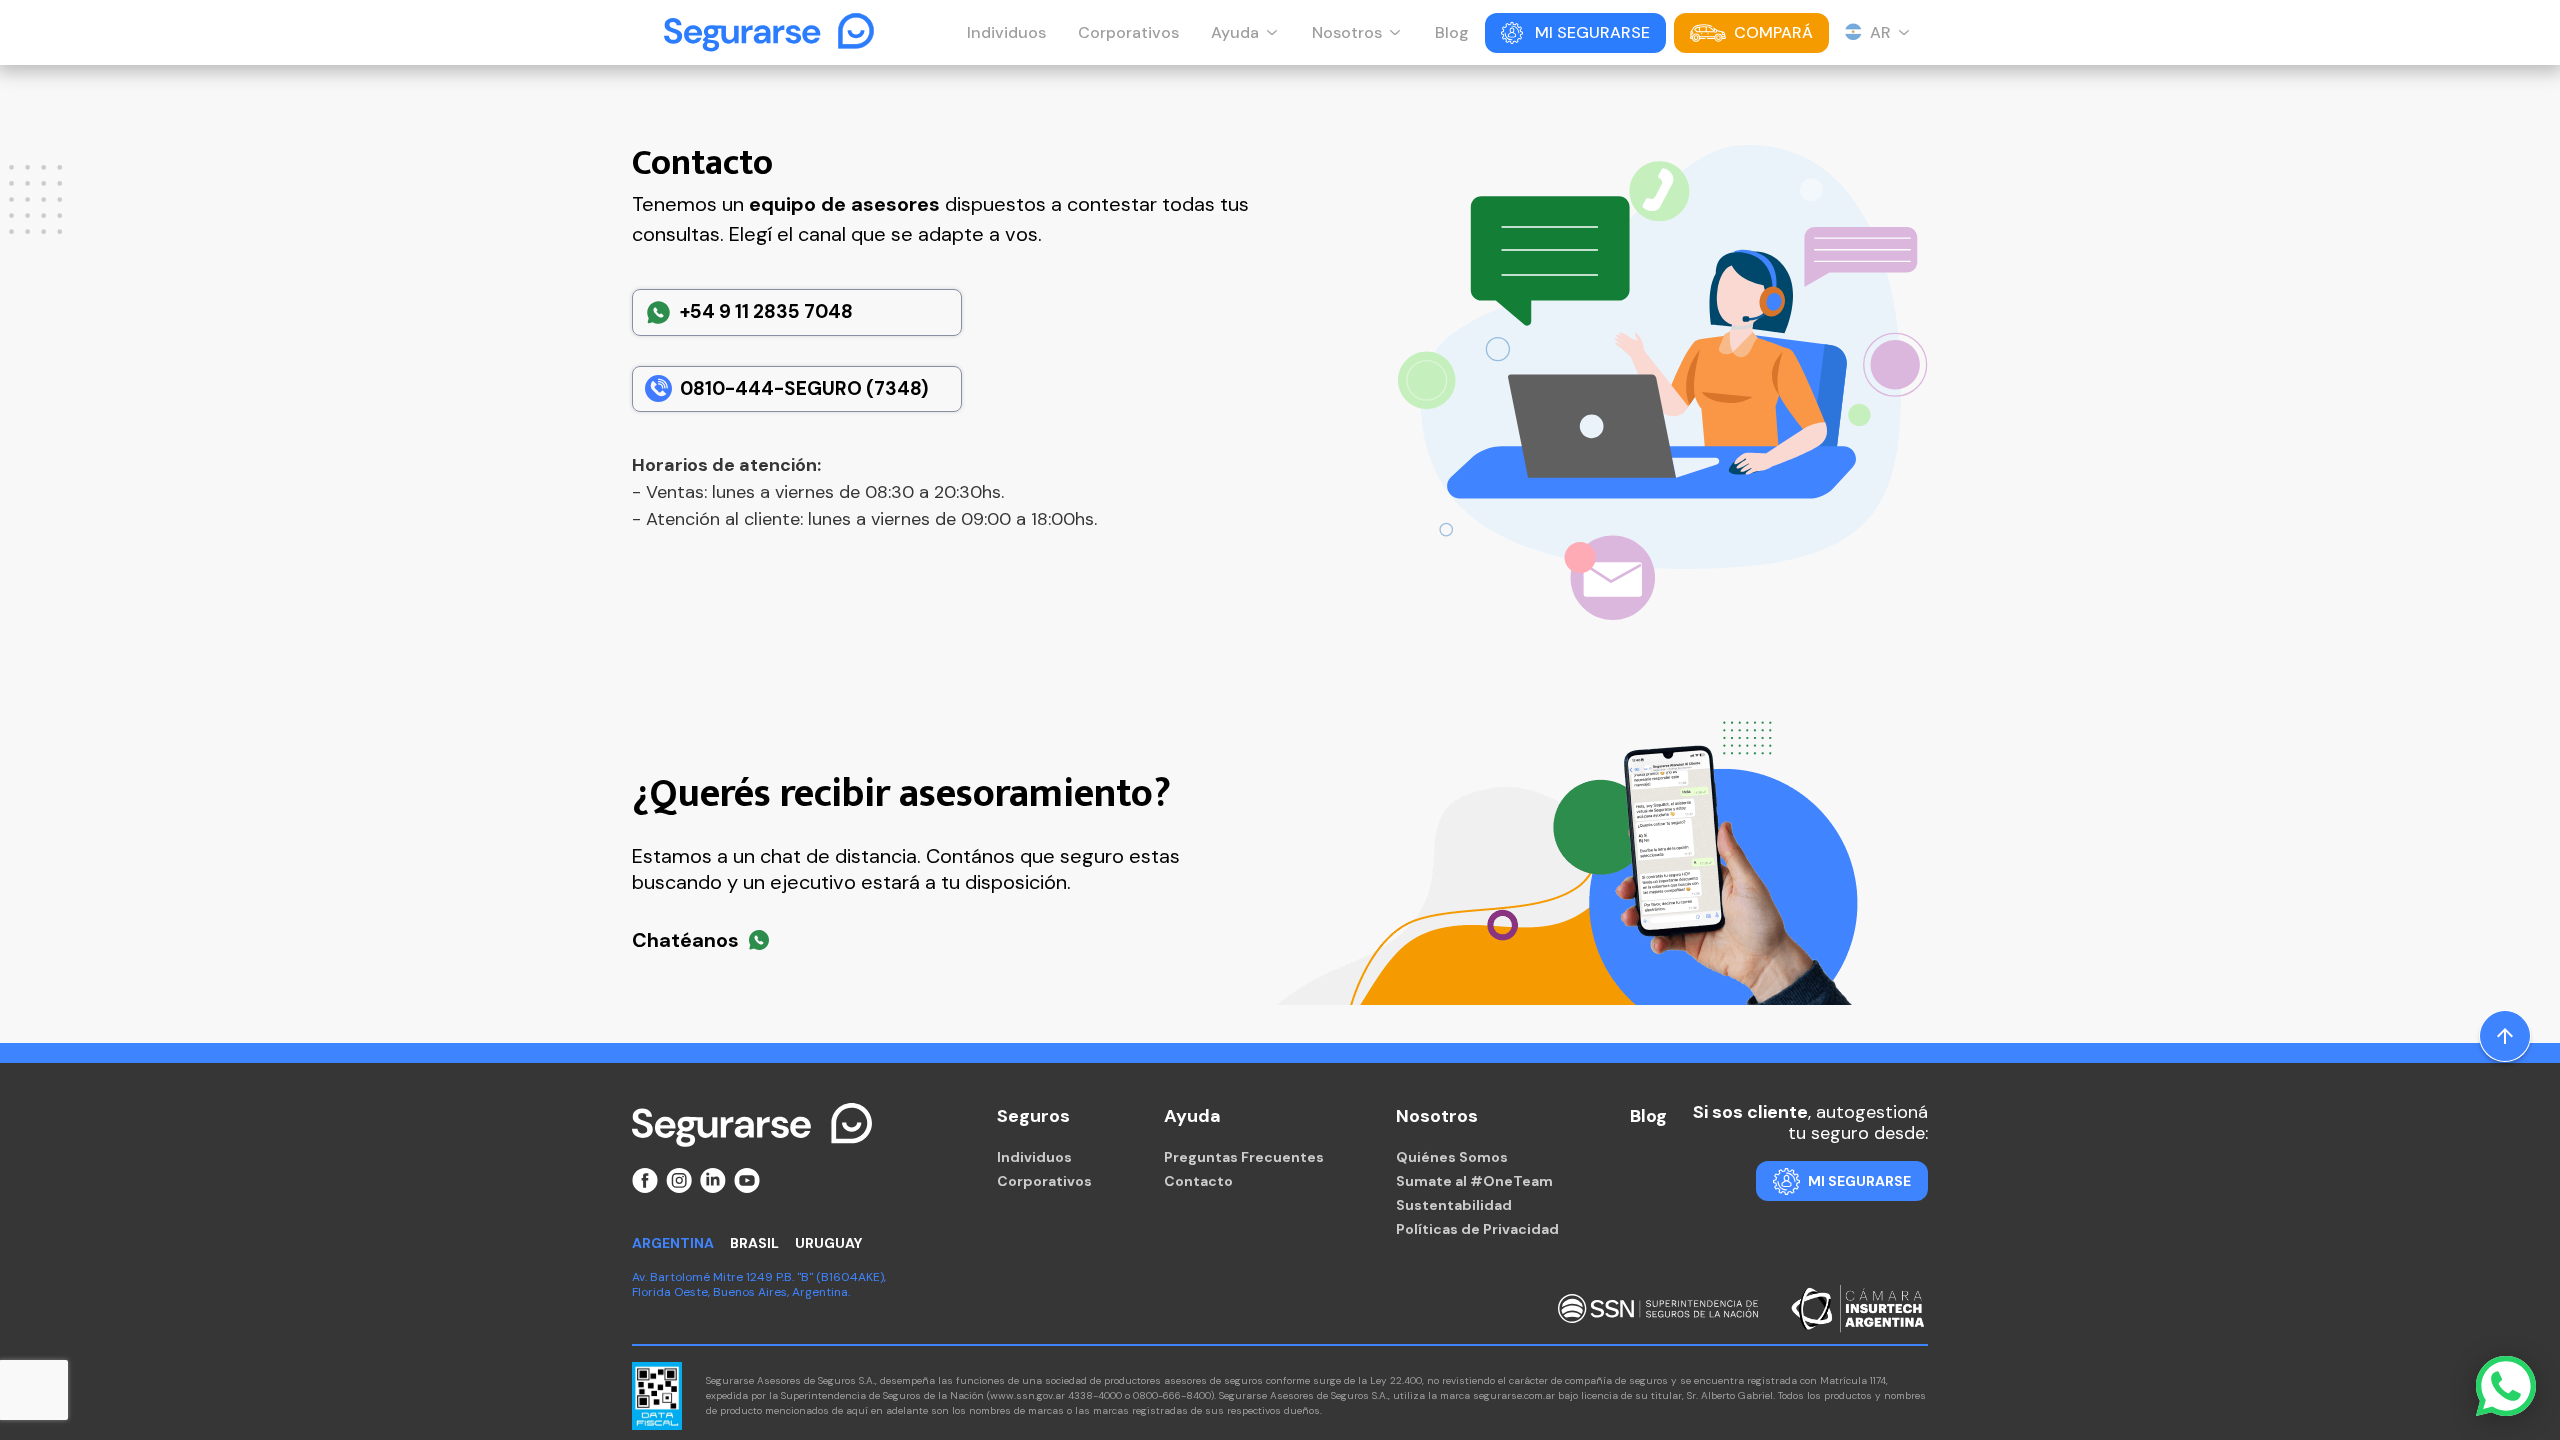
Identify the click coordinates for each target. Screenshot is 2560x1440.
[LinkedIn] (713, 1179)
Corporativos (1128, 32)
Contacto (1198, 1181)
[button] (1878, 33)
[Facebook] (645, 1179)
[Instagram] (679, 1179)
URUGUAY (828, 1243)
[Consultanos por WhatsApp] (2506, 1386)
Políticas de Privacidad (1477, 1229)
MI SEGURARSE (1859, 1181)
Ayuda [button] (1235, 32)
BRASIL (754, 1243)
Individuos (1006, 32)
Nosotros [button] (1347, 32)
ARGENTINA (673, 1243)
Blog (1452, 32)
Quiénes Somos (1452, 1157)
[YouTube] (747, 1179)
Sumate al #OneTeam (1474, 1181)
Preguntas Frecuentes (1244, 1157)
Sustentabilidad (1454, 1205)
